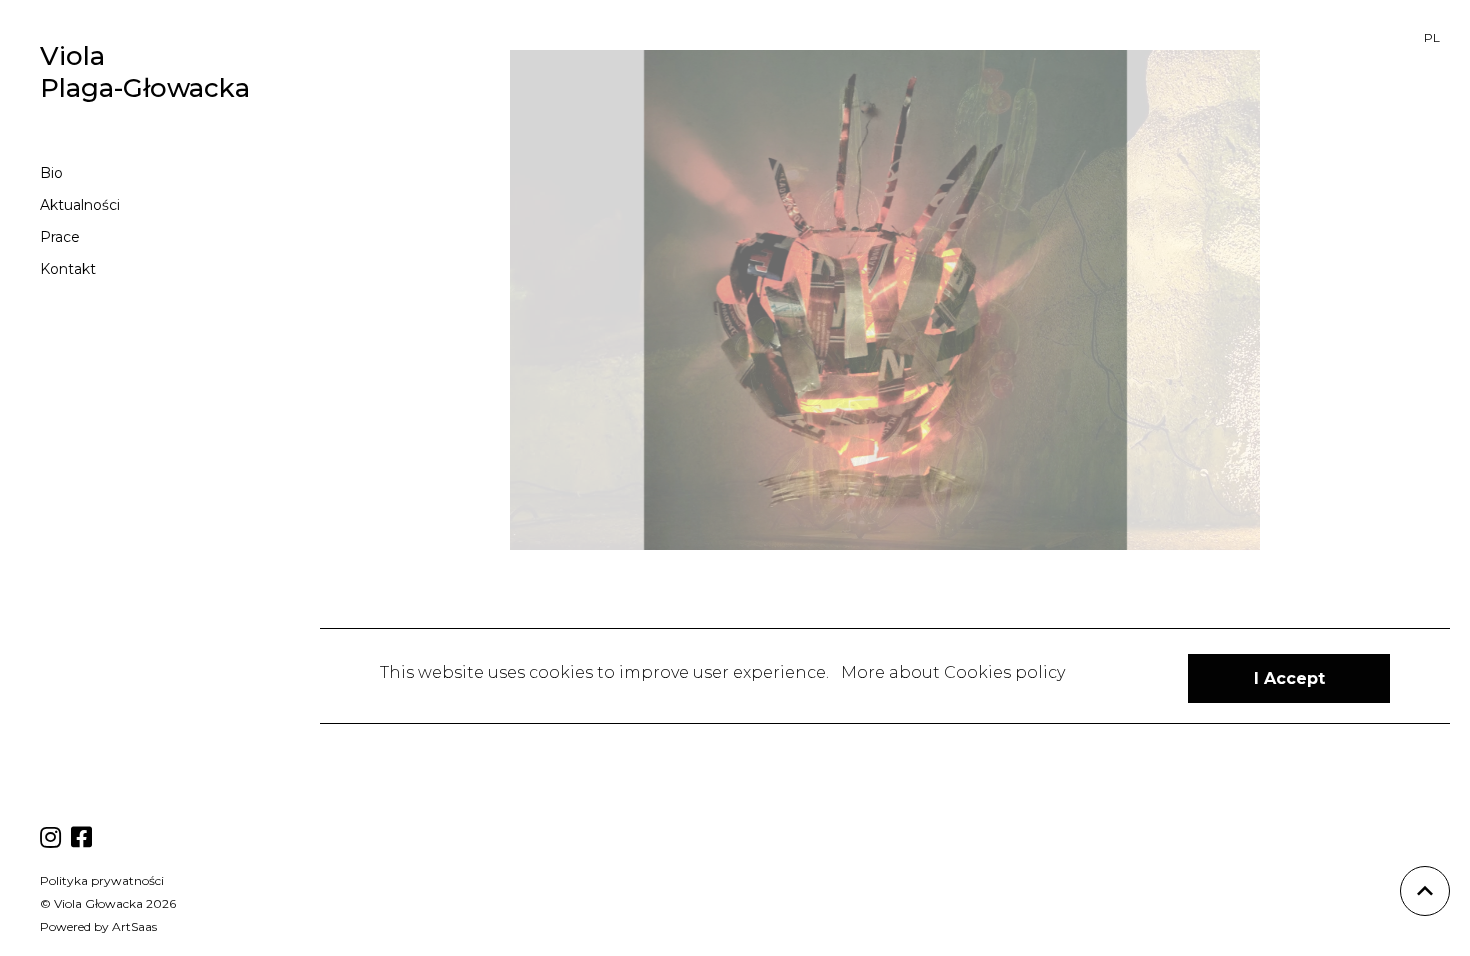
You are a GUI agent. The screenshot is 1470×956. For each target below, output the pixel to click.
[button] (1289, 678)
